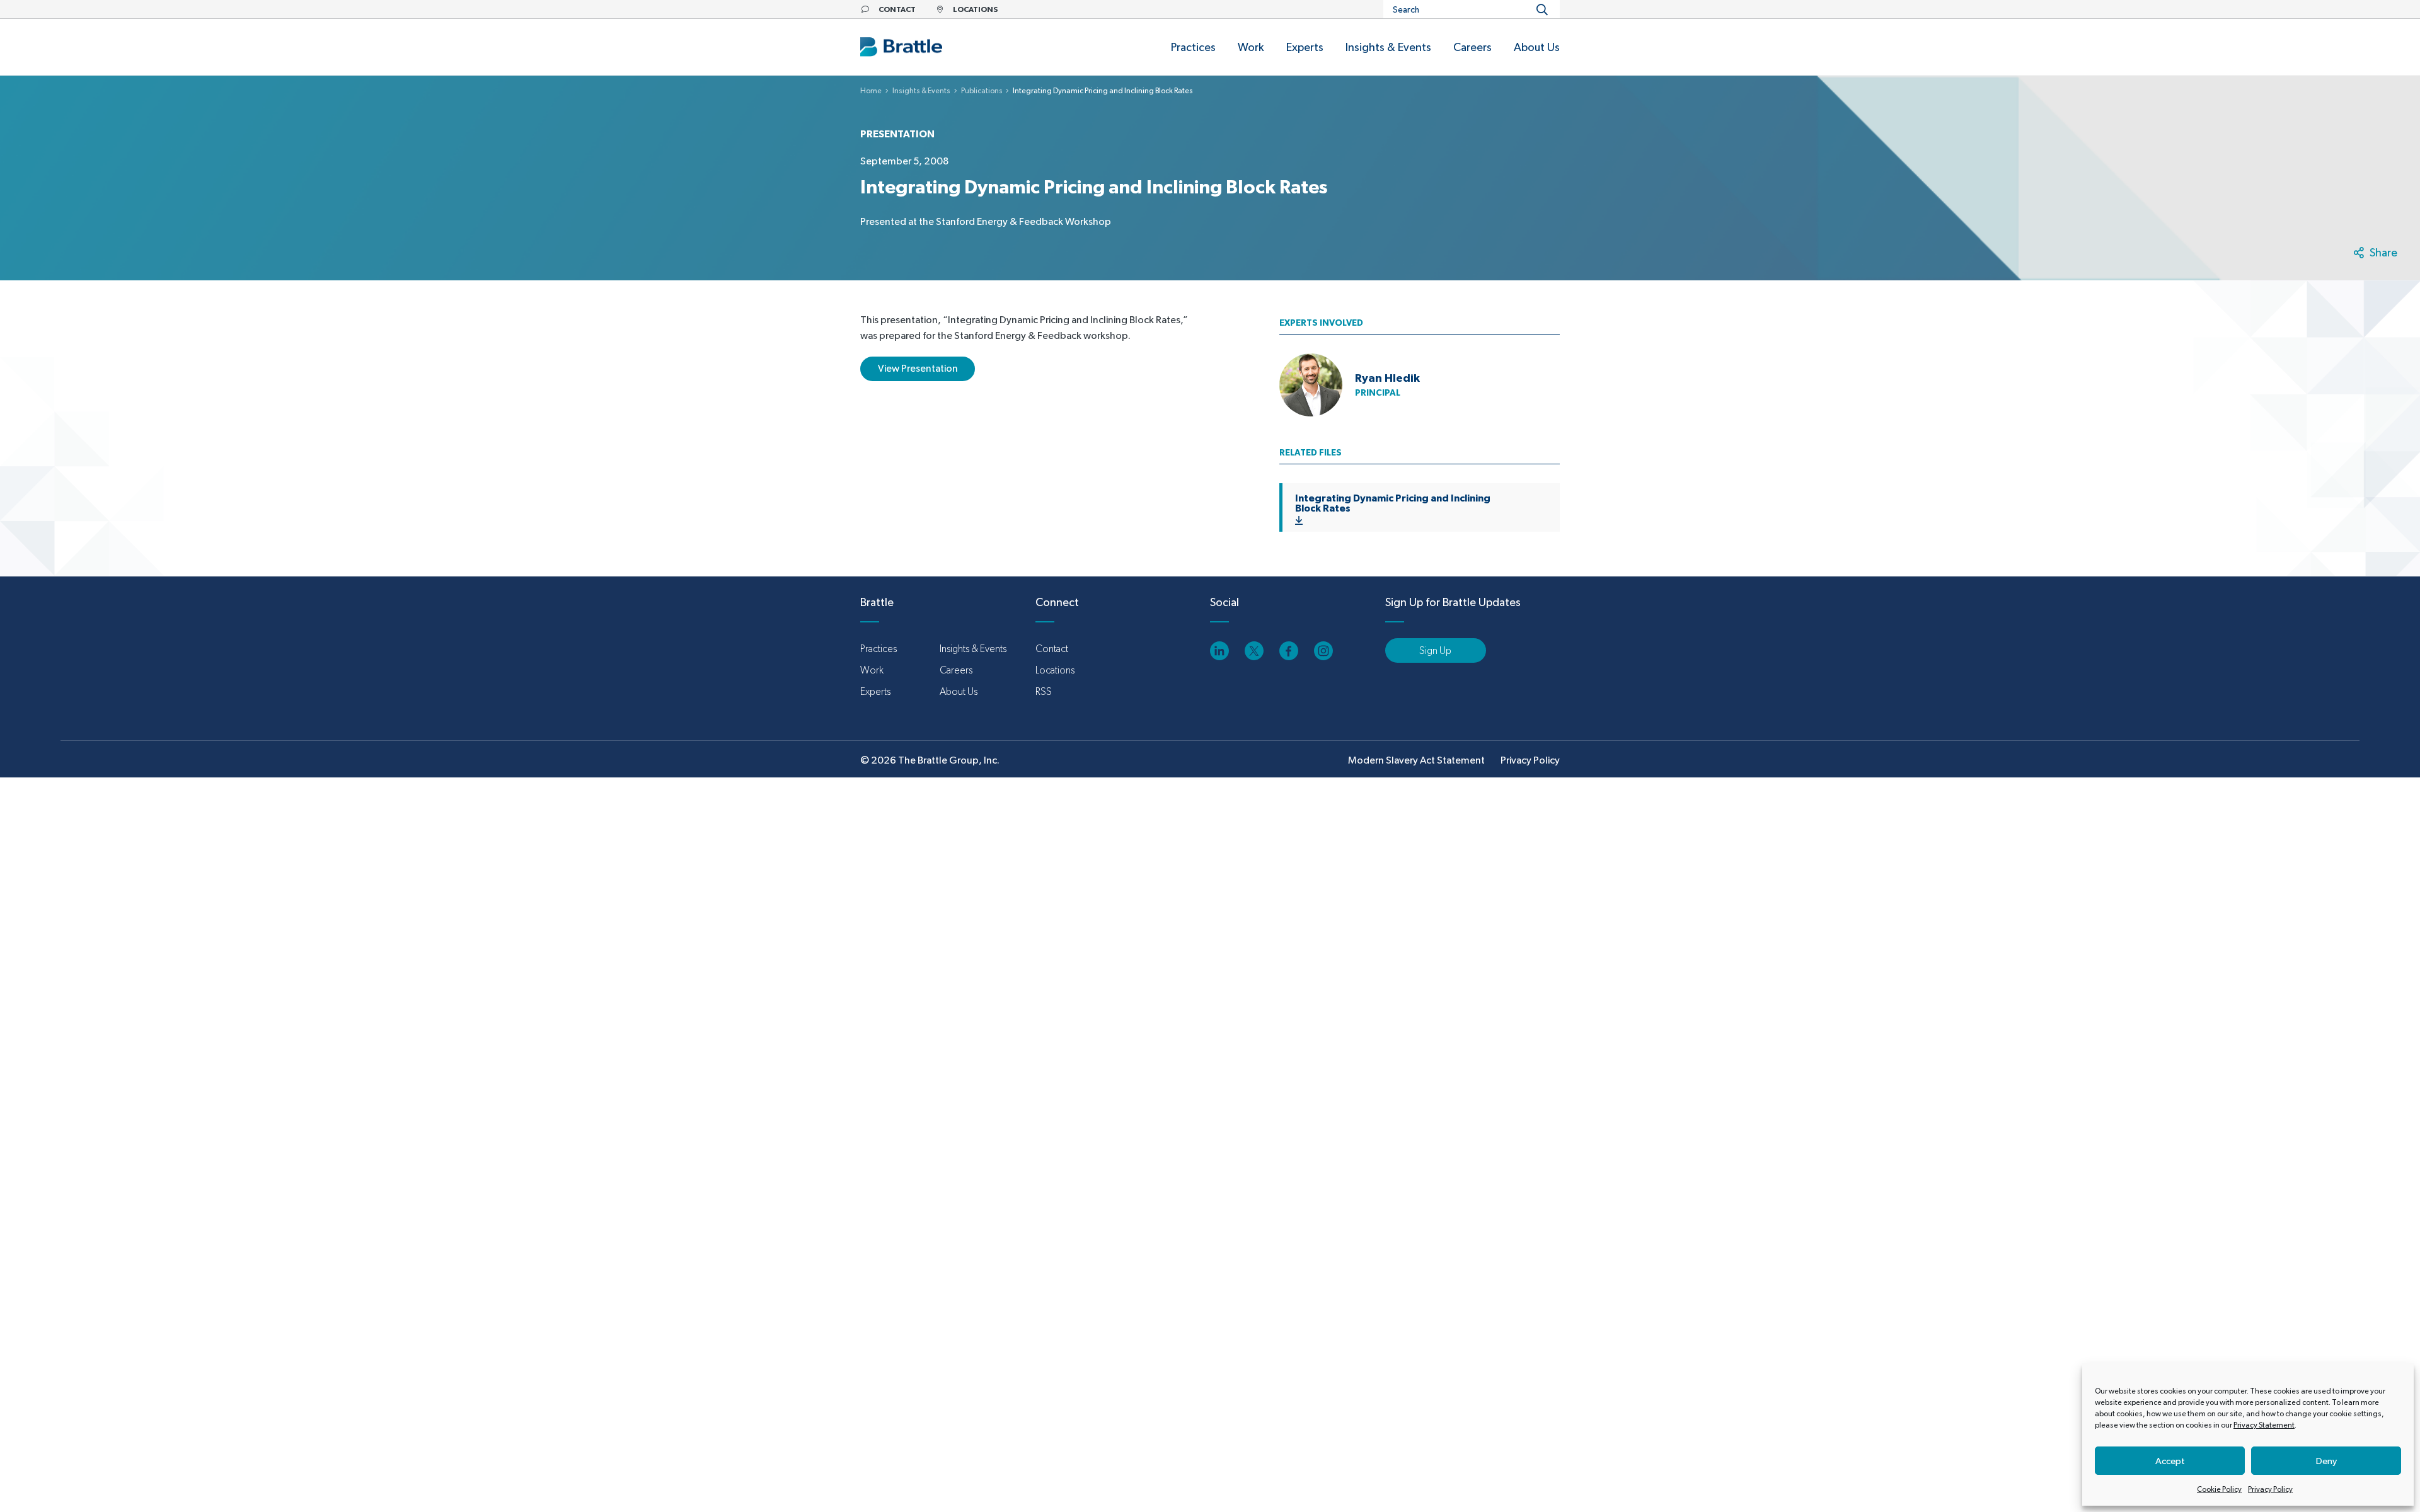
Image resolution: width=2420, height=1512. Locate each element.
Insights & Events (921, 91)
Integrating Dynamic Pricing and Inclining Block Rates (1393, 503)
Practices (879, 649)
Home (871, 91)
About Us (959, 691)
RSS (1044, 691)
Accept (2170, 1461)
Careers (956, 670)
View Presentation (918, 368)
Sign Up (1435, 650)
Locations (1055, 670)
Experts (875, 691)
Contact (1052, 649)
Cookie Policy (2219, 1489)
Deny (2326, 1461)
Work (872, 670)
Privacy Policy (2270, 1489)
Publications (982, 91)
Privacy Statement (2264, 1425)
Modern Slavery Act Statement (1416, 760)
